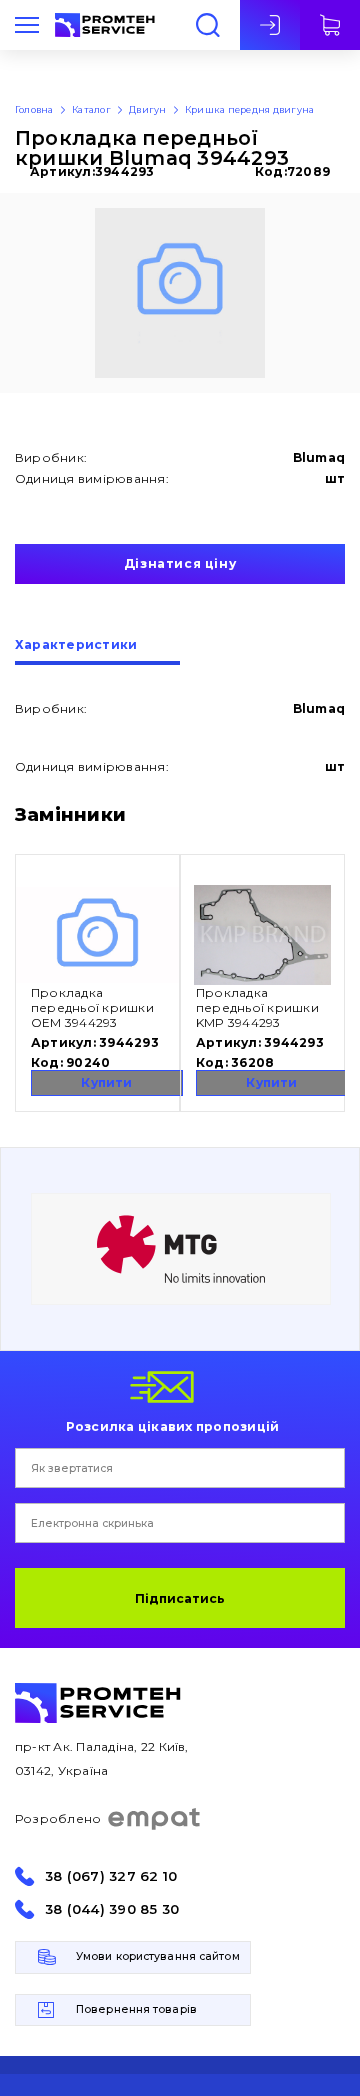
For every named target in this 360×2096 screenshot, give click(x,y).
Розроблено (58, 1818)
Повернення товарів (136, 2009)
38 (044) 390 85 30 (112, 1909)
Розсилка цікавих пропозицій (172, 1426)
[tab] (97, 652)
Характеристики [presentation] (76, 645)
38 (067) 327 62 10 (111, 1876)
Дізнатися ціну (180, 563)
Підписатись (180, 1598)
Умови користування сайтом (158, 1956)
